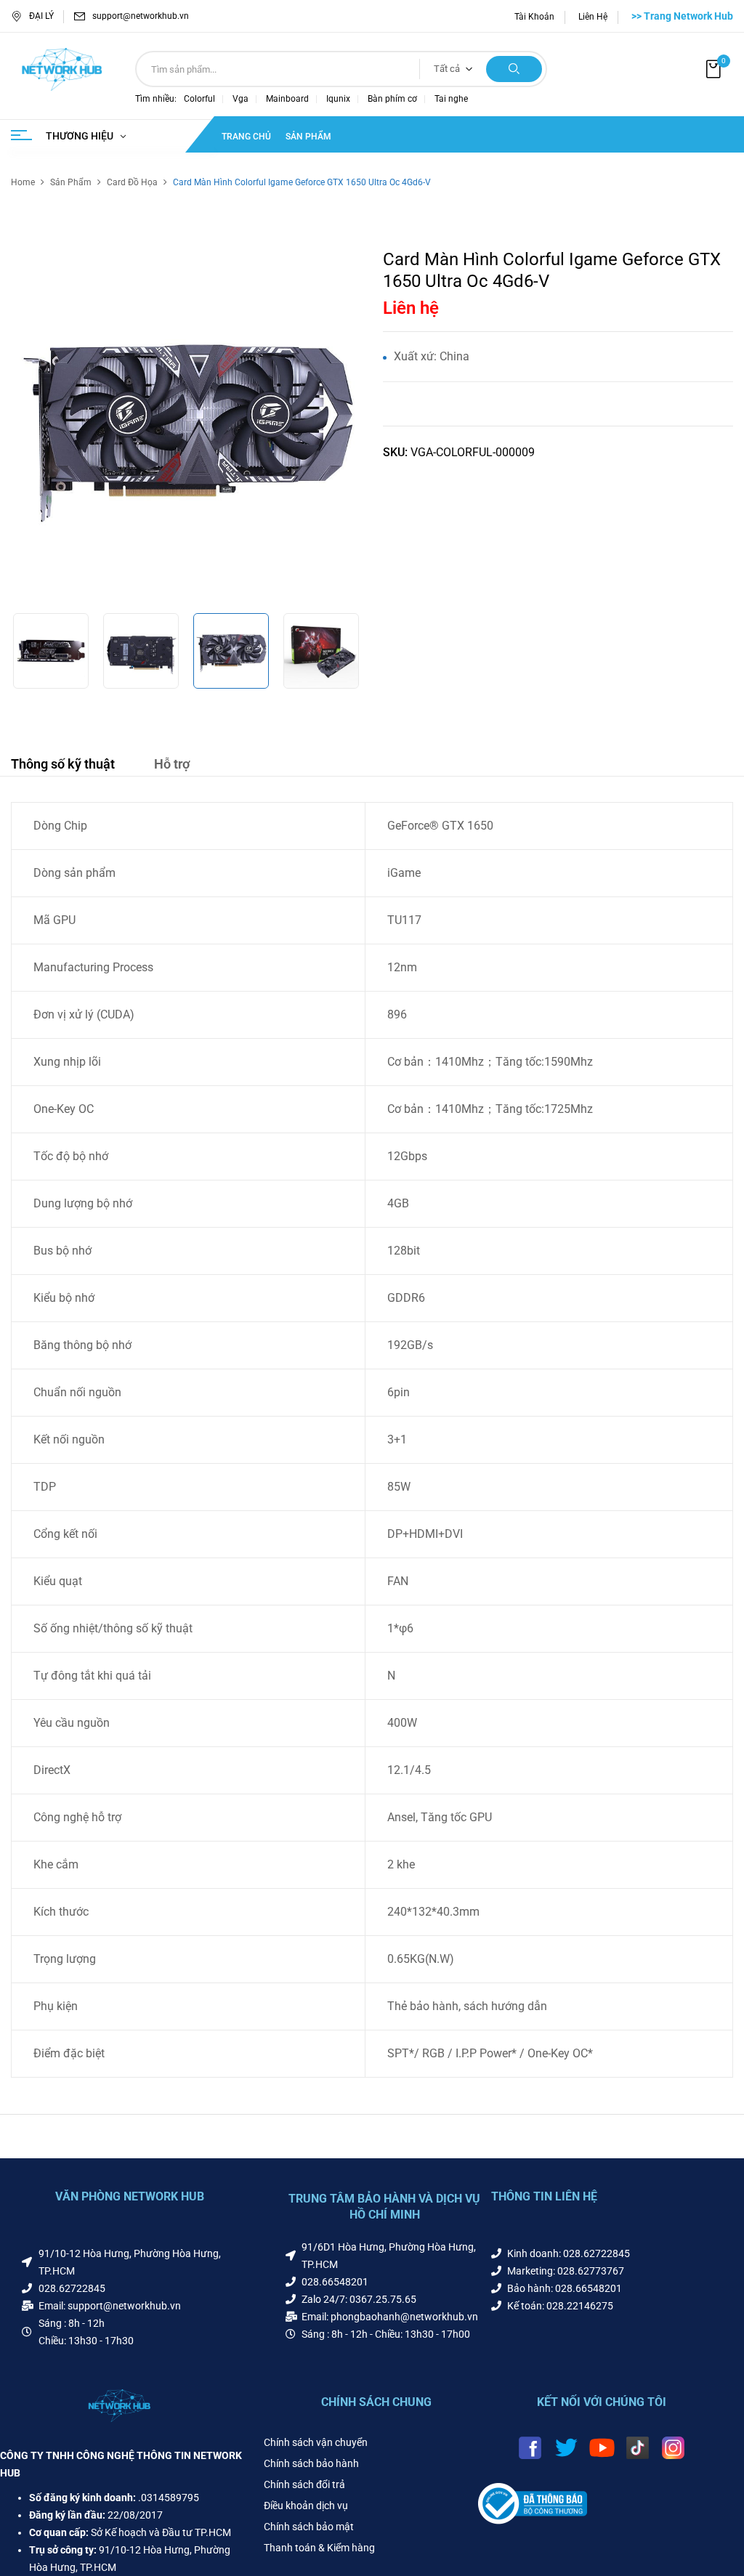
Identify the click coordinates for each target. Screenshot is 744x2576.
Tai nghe (451, 99)
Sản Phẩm (71, 182)
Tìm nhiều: (156, 99)
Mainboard (287, 99)
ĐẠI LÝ (41, 16)
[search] (514, 69)
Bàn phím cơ (392, 99)
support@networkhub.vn (141, 16)
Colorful (199, 99)
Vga (240, 99)
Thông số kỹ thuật (63, 764)
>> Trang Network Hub (682, 16)
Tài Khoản (534, 17)
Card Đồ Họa (132, 182)
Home (23, 182)
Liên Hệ (593, 17)
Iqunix (338, 99)
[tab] (63, 766)
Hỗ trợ (172, 764)
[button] (715, 69)
